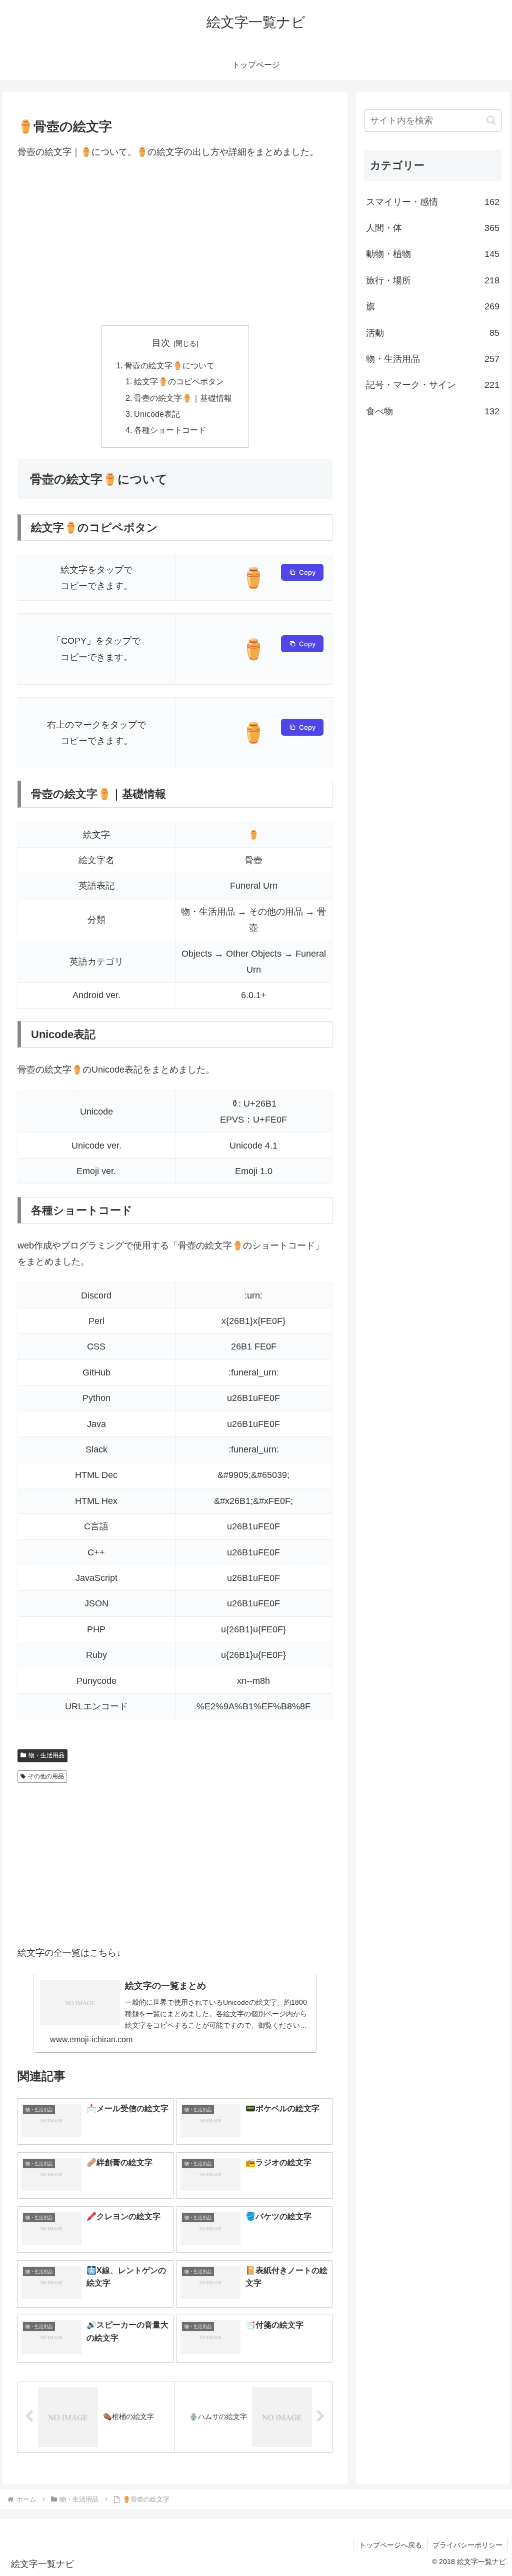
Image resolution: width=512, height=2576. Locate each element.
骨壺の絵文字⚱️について (169, 365)
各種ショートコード (170, 430)
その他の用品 (46, 1776)
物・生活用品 (46, 1755)
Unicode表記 (157, 414)
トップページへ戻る (390, 2545)
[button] (491, 120)
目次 (161, 343)
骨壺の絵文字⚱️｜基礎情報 (183, 398)
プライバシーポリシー (467, 2545)
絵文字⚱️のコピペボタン (179, 381)
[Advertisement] (175, 242)
